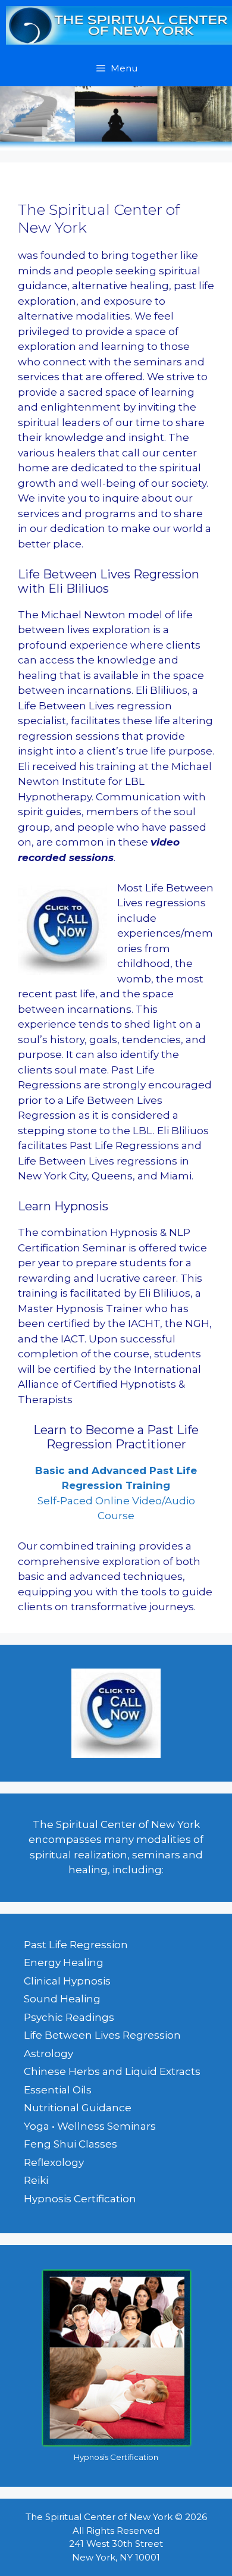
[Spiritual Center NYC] (119, 25)
